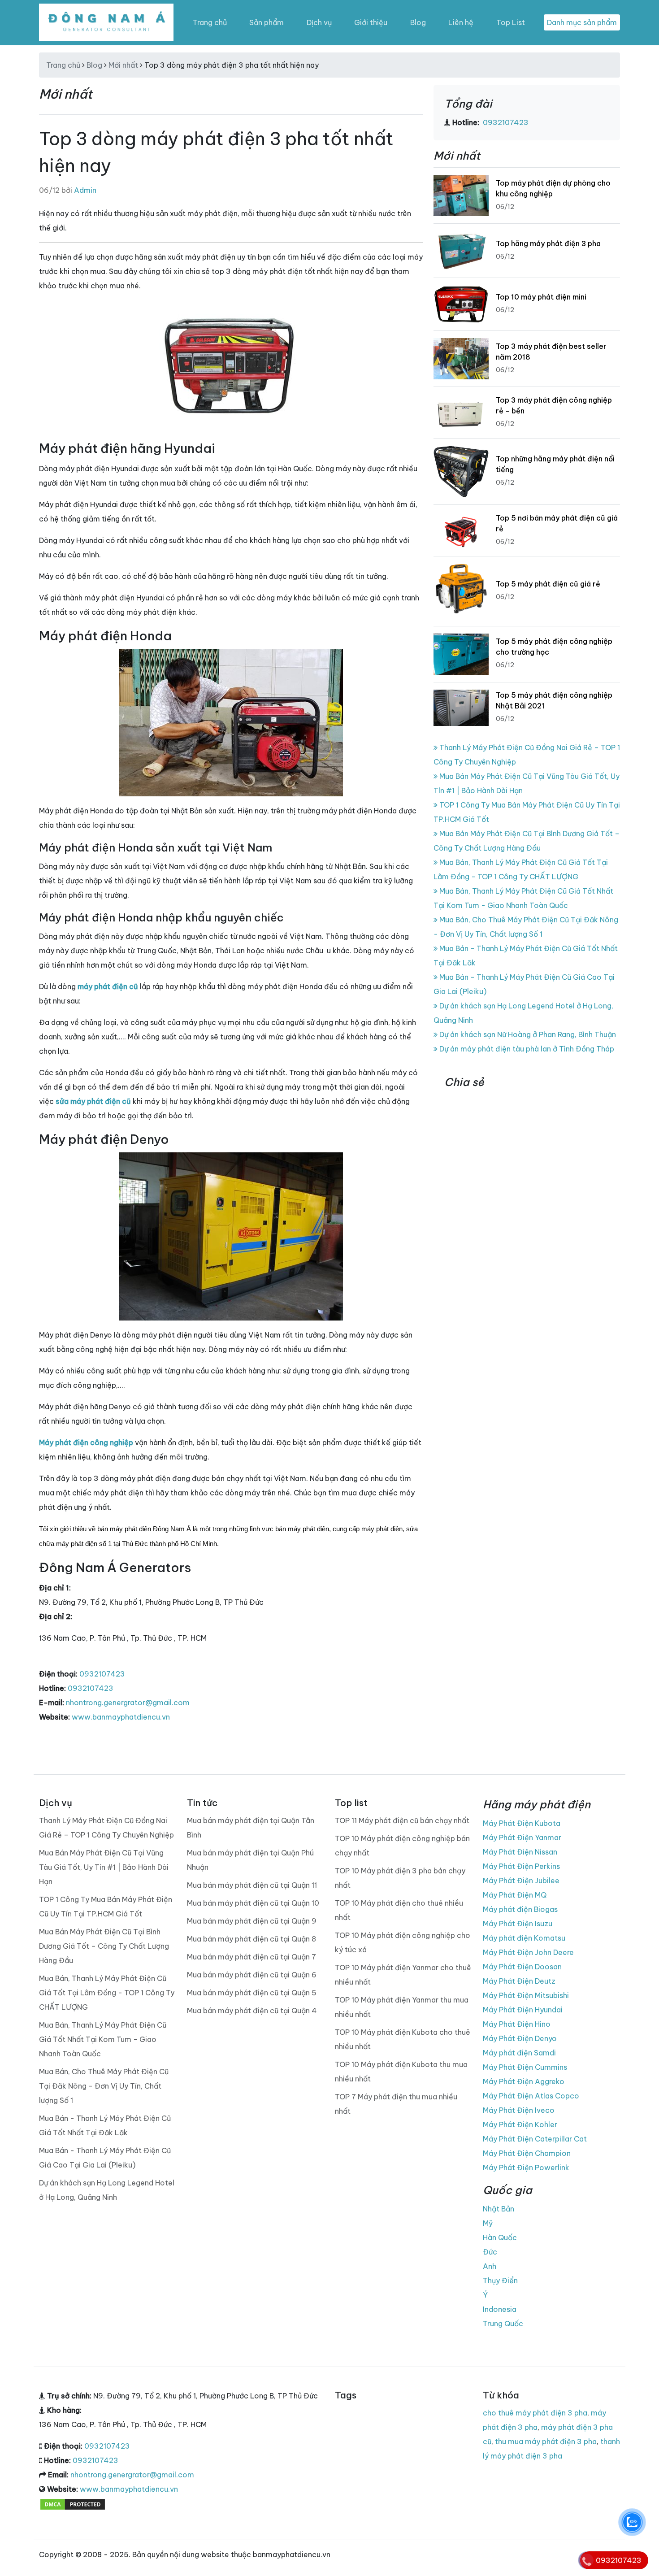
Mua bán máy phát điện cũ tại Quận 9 (252, 1921)
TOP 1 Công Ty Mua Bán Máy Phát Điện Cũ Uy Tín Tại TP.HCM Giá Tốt (106, 1907)
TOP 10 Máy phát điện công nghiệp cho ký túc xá (403, 1942)
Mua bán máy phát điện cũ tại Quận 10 (253, 1903)
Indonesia (500, 2309)
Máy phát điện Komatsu (524, 1938)
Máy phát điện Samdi (519, 2053)
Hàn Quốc (500, 2237)
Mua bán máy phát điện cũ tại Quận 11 (252, 1885)
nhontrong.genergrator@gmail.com (128, 1703)
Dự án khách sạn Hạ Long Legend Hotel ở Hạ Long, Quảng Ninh (107, 2190)
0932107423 (102, 1674)
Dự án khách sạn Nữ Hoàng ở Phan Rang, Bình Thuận (527, 1034)
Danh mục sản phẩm (582, 22)
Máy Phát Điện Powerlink (526, 2168)
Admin (85, 190)
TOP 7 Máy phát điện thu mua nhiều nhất (396, 2104)
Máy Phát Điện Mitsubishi (526, 1995)
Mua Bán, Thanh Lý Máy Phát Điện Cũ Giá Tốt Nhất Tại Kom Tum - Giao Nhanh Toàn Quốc (103, 2039)
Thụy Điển (500, 2281)
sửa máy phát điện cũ (93, 1101)
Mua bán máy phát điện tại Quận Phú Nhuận (250, 1860)
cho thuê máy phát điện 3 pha (535, 2413)
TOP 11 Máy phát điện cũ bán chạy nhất (402, 1820)
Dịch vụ (319, 22)
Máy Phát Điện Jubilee (521, 1881)
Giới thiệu (371, 22)
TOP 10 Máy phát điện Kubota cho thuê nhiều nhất (403, 2039)
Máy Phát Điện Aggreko (524, 2081)
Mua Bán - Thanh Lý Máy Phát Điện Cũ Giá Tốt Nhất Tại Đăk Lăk (105, 2125)
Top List (511, 22)
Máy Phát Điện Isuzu (518, 1924)
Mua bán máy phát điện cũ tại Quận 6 (252, 1975)
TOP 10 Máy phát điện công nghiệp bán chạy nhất (402, 1846)
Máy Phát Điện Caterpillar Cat (535, 2139)
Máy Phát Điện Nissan (520, 1852)
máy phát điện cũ (108, 986)
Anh (490, 2266)
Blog (418, 22)
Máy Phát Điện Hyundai (523, 2010)
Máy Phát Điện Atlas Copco (531, 2096)
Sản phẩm (267, 22)
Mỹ (488, 2223)
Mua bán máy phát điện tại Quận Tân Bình (251, 1828)
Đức (490, 2252)
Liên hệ (461, 22)
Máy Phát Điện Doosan (522, 1967)
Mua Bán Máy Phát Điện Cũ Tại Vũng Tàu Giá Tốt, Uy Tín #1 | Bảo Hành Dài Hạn (104, 1867)
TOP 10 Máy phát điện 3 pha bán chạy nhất (400, 1878)
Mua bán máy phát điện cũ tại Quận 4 (252, 2011)
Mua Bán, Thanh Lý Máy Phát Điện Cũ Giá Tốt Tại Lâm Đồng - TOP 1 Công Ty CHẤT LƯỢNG (107, 1993)
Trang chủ (210, 22)
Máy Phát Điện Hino (517, 2024)
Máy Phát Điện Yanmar (522, 1838)
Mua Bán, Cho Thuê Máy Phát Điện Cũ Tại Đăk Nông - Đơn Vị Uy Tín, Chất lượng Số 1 (104, 2086)
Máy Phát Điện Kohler (520, 2124)
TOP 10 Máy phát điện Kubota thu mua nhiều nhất (401, 2072)
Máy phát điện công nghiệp (86, 1442)
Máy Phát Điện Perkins (521, 1866)
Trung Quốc (503, 2324)
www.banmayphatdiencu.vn (121, 1717)
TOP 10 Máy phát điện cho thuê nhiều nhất (399, 1910)
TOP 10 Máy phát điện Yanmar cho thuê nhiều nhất (403, 1975)
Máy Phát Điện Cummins (525, 2067)
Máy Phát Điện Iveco (519, 2110)
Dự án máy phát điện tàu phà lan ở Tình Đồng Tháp (526, 1049)
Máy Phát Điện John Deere (528, 1952)
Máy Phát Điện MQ (515, 1895)
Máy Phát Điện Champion (527, 2153)
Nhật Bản (499, 2209)
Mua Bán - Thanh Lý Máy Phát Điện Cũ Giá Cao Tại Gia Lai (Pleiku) (105, 2158)
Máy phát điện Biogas (520, 1909)
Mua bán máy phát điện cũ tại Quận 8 (251, 1939)
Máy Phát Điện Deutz (519, 1981)
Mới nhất (123, 65)
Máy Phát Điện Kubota (522, 1823)
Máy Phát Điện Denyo (520, 2038)
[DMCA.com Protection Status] (73, 2503)
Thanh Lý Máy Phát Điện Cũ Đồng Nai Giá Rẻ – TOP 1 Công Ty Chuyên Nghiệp (106, 1828)
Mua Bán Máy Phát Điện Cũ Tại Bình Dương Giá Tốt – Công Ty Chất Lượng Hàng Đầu (104, 1946)
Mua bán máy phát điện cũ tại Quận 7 (251, 1957)
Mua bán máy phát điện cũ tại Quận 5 (252, 1993)
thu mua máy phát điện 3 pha (546, 2441)
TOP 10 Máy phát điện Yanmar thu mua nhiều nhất (402, 2007)
